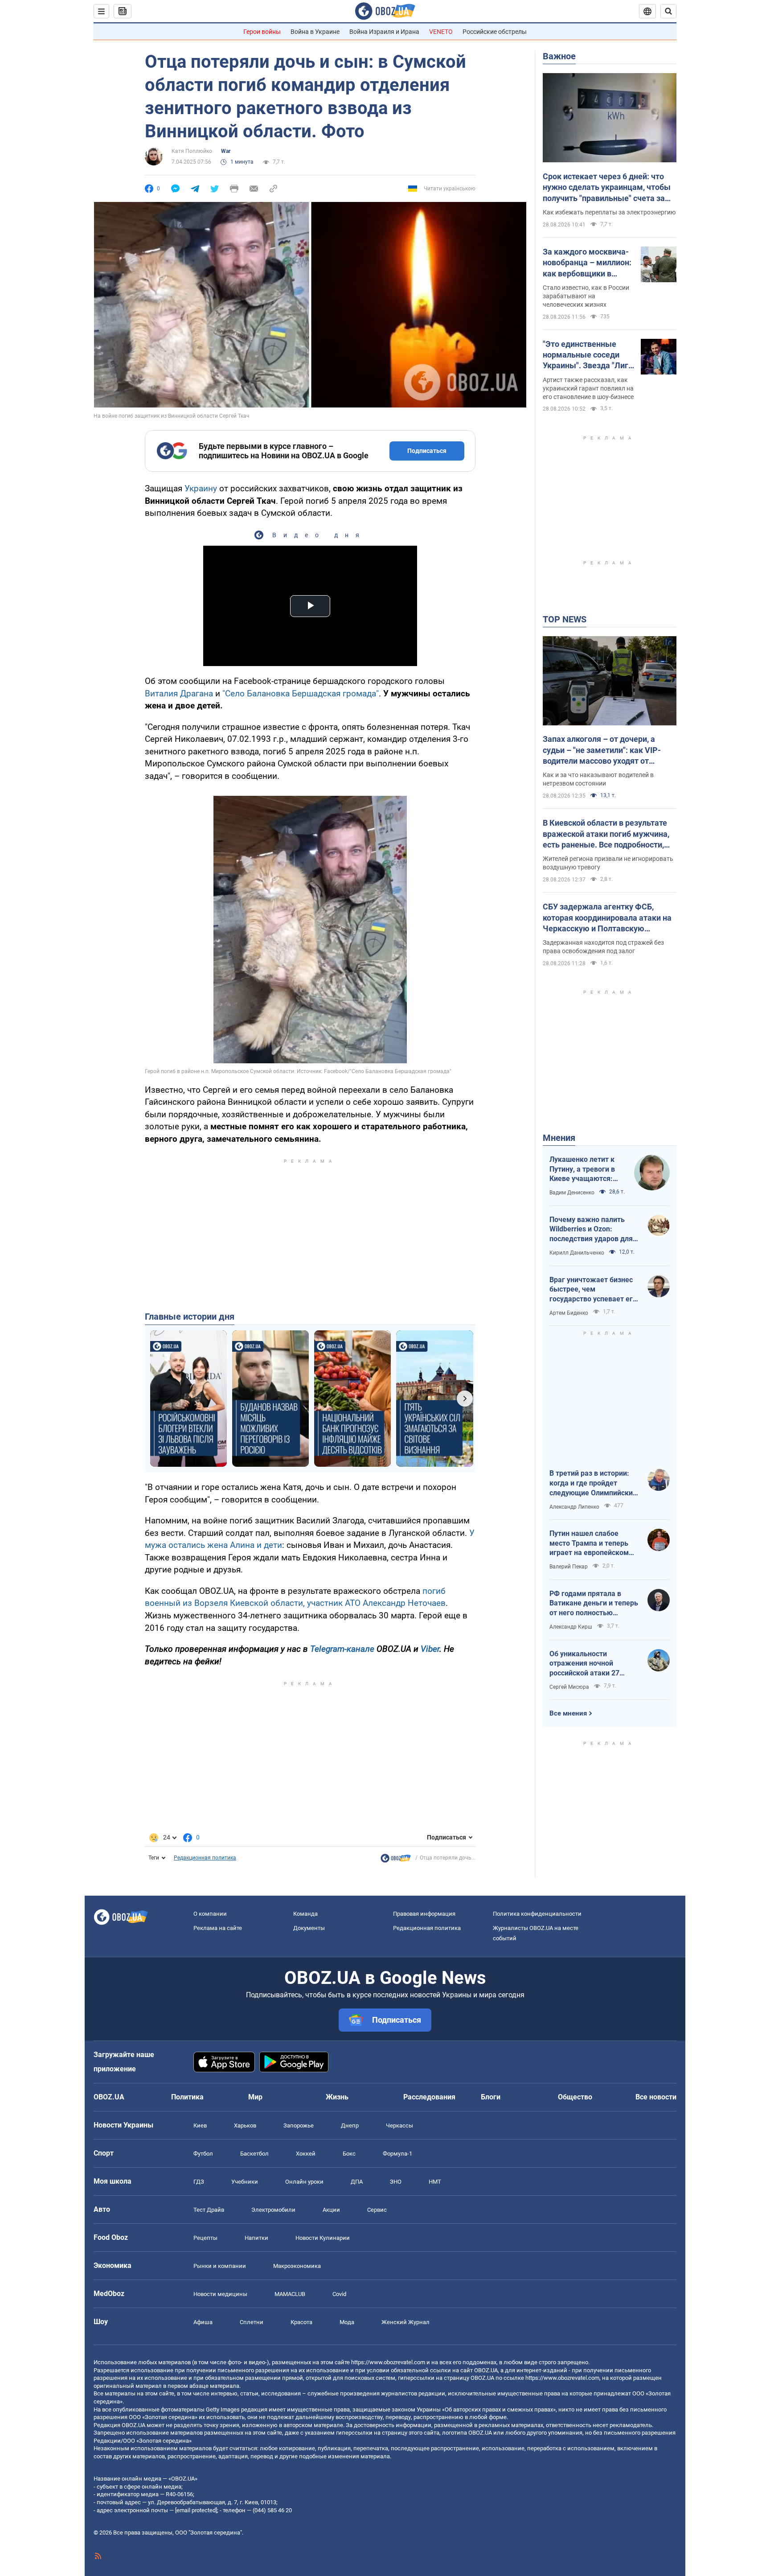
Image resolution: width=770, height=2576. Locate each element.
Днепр (350, 2125)
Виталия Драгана (179, 693)
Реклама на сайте (218, 1928)
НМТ (435, 2182)
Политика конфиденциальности (537, 1914)
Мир (255, 2097)
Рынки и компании (220, 2266)
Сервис (377, 2210)
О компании (210, 1914)
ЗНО (396, 2182)
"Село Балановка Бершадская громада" (301, 693)
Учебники (245, 2182)
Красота (301, 2322)
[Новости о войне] (396, 1860)
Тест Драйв (209, 2210)
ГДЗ (199, 2182)
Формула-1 (397, 2154)
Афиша (203, 2322)
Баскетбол (254, 2154)
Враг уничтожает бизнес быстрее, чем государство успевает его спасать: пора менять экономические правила (593, 1290)
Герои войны (262, 32)
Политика (187, 2097)
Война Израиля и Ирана (384, 32)
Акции (331, 2210)
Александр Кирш (571, 1627)
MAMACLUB (290, 2294)
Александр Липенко (574, 1507)
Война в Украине (315, 32)
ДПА (357, 2182)
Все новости (656, 2097)
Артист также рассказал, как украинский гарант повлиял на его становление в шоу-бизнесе (588, 388)
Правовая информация (424, 1914)
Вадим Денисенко (572, 1193)
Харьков (245, 2125)
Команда (305, 1914)
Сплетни (252, 2322)
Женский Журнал (405, 2322)
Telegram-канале (342, 1649)
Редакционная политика (205, 1858)
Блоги (491, 2097)
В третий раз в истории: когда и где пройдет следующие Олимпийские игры (593, 1483)
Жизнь (337, 2097)
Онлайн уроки (304, 2182)
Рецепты (205, 2238)
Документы (309, 1928)
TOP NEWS (565, 619)
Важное (559, 56)
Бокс (349, 2154)
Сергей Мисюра (569, 1687)
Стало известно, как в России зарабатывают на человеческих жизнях (586, 296)
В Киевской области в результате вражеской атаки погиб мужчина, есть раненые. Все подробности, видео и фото (606, 834)
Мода (347, 2322)
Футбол (203, 2154)
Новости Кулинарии (323, 2238)
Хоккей (306, 2154)
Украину (201, 488)
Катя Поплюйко (192, 151)
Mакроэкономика (297, 2266)
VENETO (441, 32)
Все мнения (568, 1713)
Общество (575, 2097)
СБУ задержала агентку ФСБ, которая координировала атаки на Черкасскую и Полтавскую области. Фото (607, 918)
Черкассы (399, 2125)
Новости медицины (220, 2294)
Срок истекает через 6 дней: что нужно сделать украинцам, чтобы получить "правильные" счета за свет (607, 188)
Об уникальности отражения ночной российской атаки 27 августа (584, 1664)
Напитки (256, 2238)
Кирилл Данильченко (577, 1253)
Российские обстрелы (495, 32)
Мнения (559, 1138)
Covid (339, 2294)
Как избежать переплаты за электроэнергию (609, 212)
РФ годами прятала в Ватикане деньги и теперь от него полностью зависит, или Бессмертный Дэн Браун (594, 1604)
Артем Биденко (569, 1313)
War (226, 151)
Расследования (429, 2097)
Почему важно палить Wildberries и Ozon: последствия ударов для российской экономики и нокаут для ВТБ (591, 1230)
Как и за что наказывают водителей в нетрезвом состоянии (598, 779)
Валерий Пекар (569, 1567)
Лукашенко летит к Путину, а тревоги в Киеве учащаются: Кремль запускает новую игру (582, 1169)
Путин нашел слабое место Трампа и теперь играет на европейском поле (589, 1543)
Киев (200, 2125)
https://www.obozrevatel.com (388, 2362)
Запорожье (299, 2125)
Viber (430, 1649)
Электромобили (273, 2210)
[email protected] (196, 2510)
